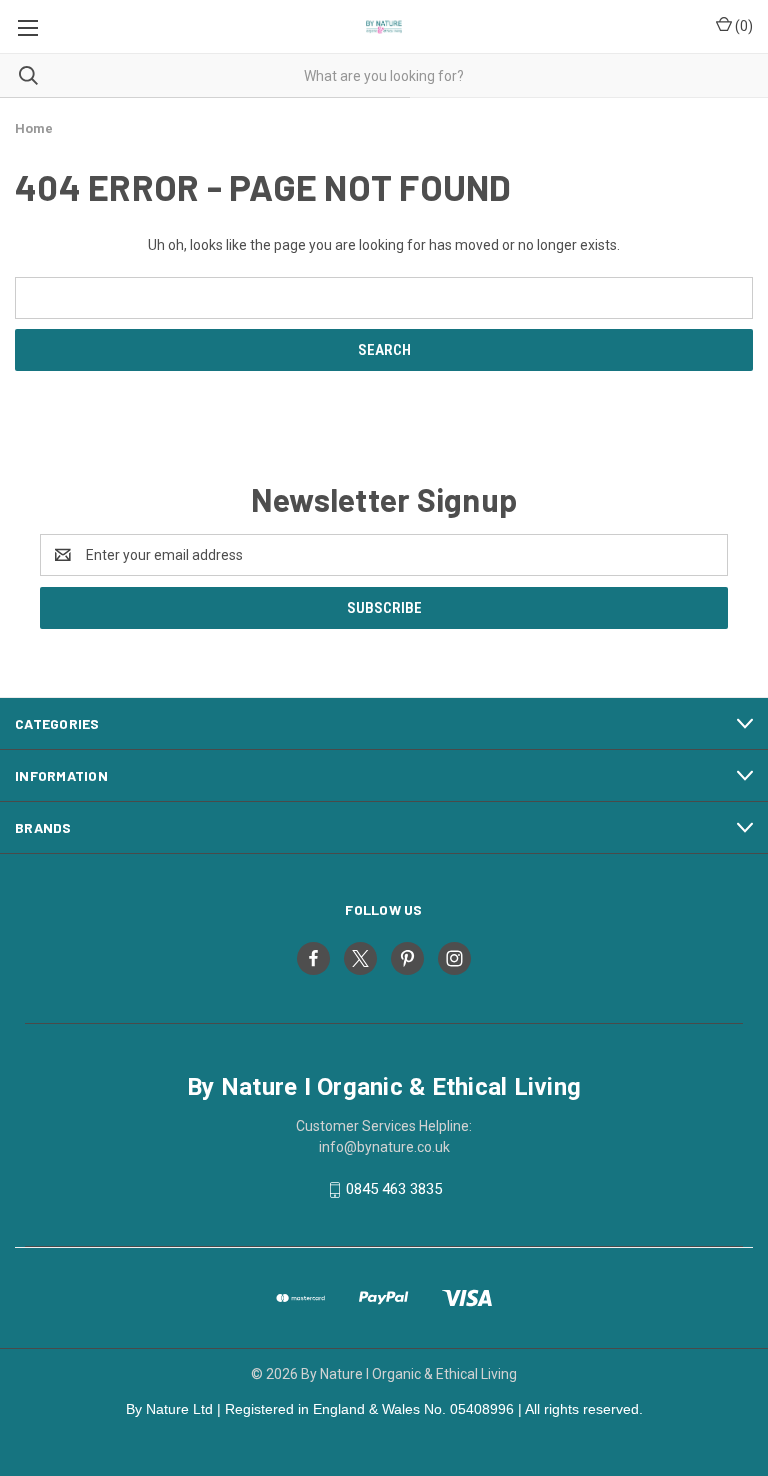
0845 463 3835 (394, 1189)
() (742, 26)
